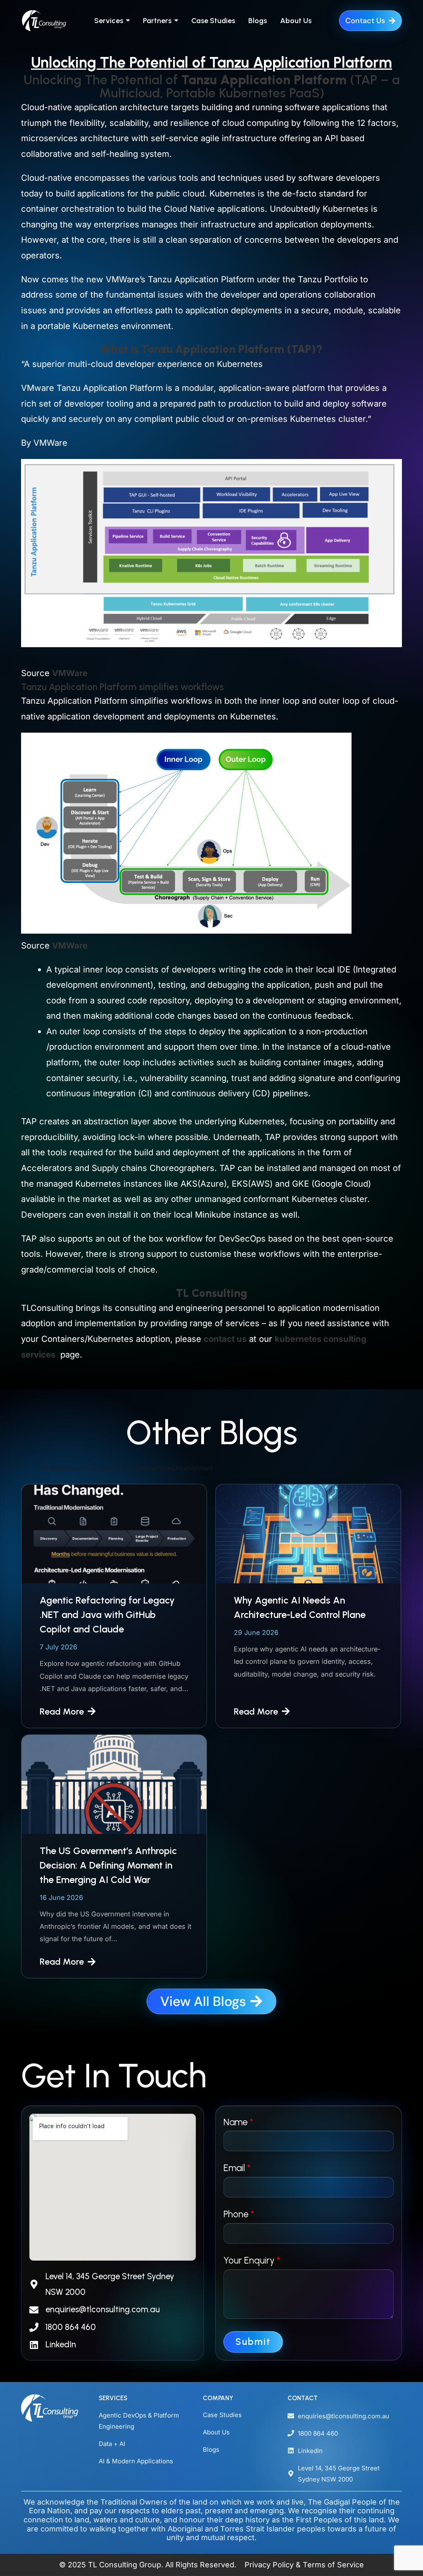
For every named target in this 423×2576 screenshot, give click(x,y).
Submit (253, 2342)
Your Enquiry (252, 2260)
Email (237, 2168)
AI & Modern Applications (136, 2461)
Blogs (211, 2449)
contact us (225, 1339)
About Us (216, 2432)
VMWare (70, 673)
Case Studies (222, 2415)
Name (238, 2122)
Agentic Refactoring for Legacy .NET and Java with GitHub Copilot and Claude (107, 1615)
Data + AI (112, 2444)
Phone (239, 2214)
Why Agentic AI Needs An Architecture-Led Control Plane (300, 1607)
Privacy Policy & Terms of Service (304, 2565)
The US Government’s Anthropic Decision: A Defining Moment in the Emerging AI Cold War (108, 1865)
